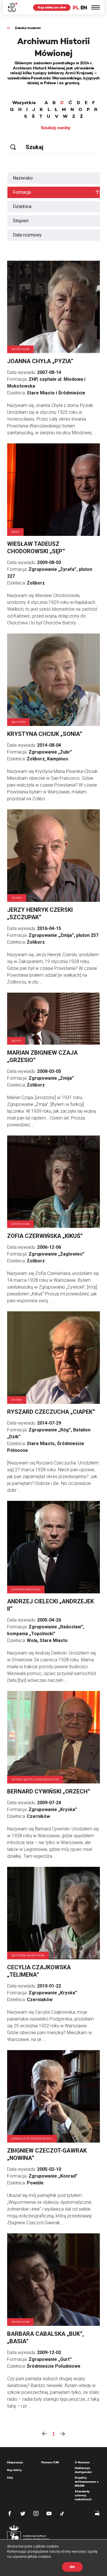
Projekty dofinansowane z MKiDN (87, 2482)
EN (84, 8)
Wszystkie (24, 103)
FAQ (10, 2478)
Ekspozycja (15, 2462)
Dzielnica (22, 206)
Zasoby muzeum (28, 28)
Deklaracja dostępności (83, 2470)
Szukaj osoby (56, 128)
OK (72, 2567)
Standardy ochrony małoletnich (83, 2495)
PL (76, 8)
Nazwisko (23, 178)
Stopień (21, 221)
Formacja (22, 192)
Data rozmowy (27, 235)
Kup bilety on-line (52, 7)
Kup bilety (14, 2470)
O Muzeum (82, 2462)
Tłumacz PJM (50, 2462)
